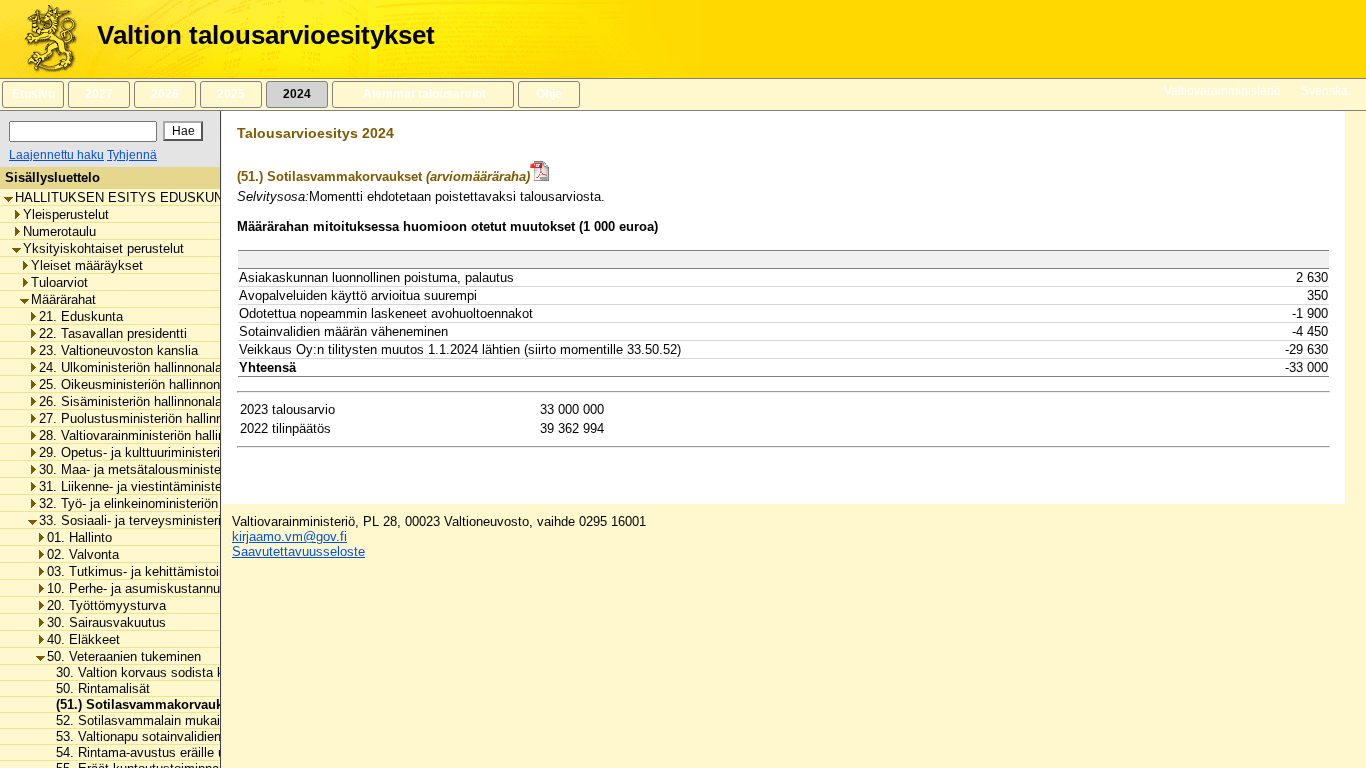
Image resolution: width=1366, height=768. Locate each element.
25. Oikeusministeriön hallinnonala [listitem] (138, 384)
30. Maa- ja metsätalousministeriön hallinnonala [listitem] (176, 469)
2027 (99, 94)
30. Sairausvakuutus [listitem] (106, 622)
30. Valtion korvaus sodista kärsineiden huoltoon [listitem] (190, 672)
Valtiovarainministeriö (1222, 91)
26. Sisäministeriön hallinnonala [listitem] (130, 401)
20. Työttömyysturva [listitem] (106, 605)
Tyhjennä (132, 155)
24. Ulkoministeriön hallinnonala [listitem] (130, 367)
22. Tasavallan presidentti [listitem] (113, 333)
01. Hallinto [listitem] (79, 537)
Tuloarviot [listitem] (59, 282)
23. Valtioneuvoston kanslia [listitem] (118, 350)
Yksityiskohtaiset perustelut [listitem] (103, 248)
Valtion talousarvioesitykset (266, 35)
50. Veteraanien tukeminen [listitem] (124, 656)
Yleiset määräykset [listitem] (87, 265)
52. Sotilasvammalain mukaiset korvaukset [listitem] (175, 720)
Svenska (1324, 91)
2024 (297, 94)
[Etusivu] (43, 39)
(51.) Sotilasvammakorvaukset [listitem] (142, 704)
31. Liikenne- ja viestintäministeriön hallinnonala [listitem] (177, 486)
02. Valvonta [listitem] (83, 554)
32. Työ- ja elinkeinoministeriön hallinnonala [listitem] (164, 503)
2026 (165, 94)
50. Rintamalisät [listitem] (97, 688)
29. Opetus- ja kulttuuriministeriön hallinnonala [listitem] (172, 452)
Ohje (549, 94)
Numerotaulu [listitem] (59, 231)
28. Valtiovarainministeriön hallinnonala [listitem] (151, 435)
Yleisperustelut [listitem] (66, 214)
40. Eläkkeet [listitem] (83, 639)
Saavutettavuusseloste (298, 551)
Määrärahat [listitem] (63, 299)
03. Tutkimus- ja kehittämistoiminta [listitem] (149, 571)
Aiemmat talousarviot (423, 94)
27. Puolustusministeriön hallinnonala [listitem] (146, 418)
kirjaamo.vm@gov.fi (289, 536)
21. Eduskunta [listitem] (81, 316)
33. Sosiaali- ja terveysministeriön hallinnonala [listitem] (173, 520)
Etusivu (33, 94)
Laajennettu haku (56, 155)
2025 (231, 94)
